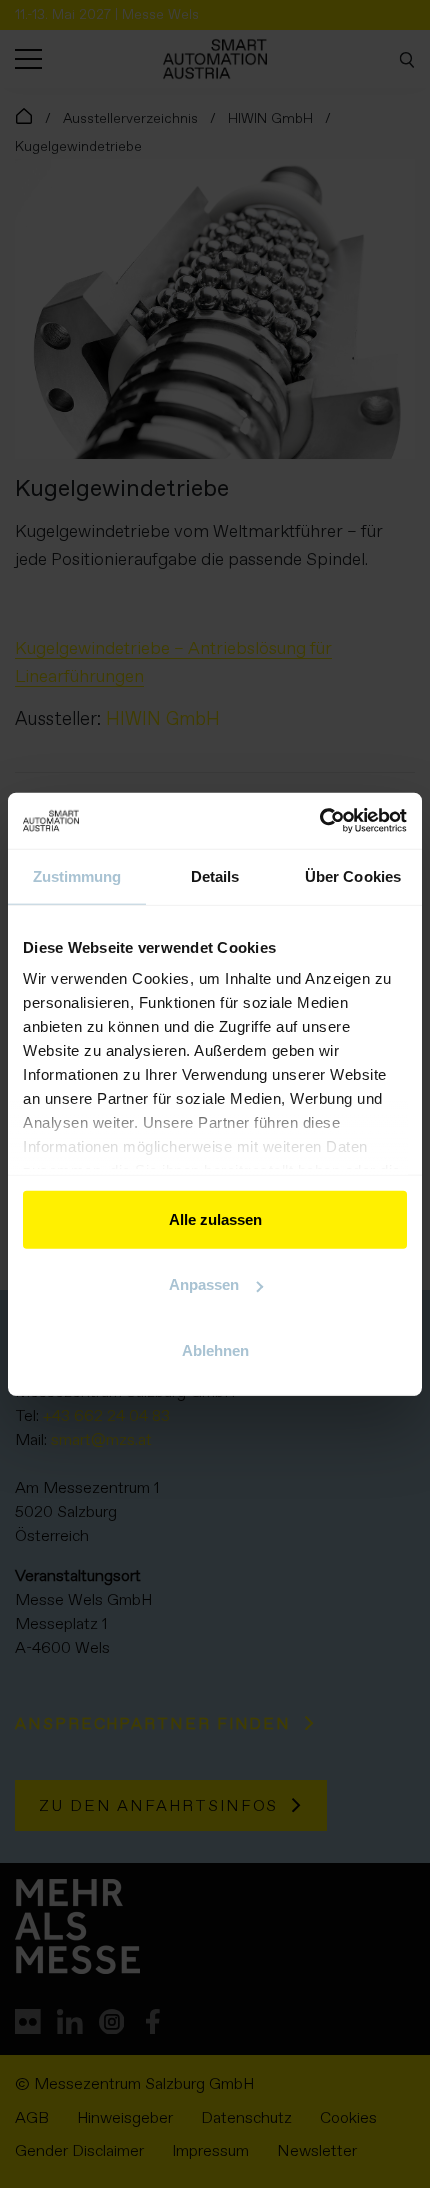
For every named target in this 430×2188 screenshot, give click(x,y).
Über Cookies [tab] (353, 875)
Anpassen (204, 1284)
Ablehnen (215, 1349)
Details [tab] (215, 875)
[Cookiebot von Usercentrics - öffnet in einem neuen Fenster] (319, 821)
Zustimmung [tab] (77, 875)
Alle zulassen (215, 1218)
